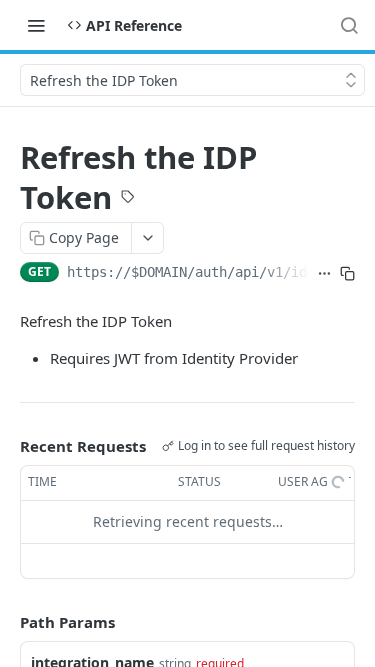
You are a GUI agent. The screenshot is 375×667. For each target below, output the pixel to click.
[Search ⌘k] (349, 25)
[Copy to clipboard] (347, 274)
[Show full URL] (324, 274)
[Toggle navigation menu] (36, 25)
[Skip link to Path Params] (6, 622)
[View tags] (128, 199)
